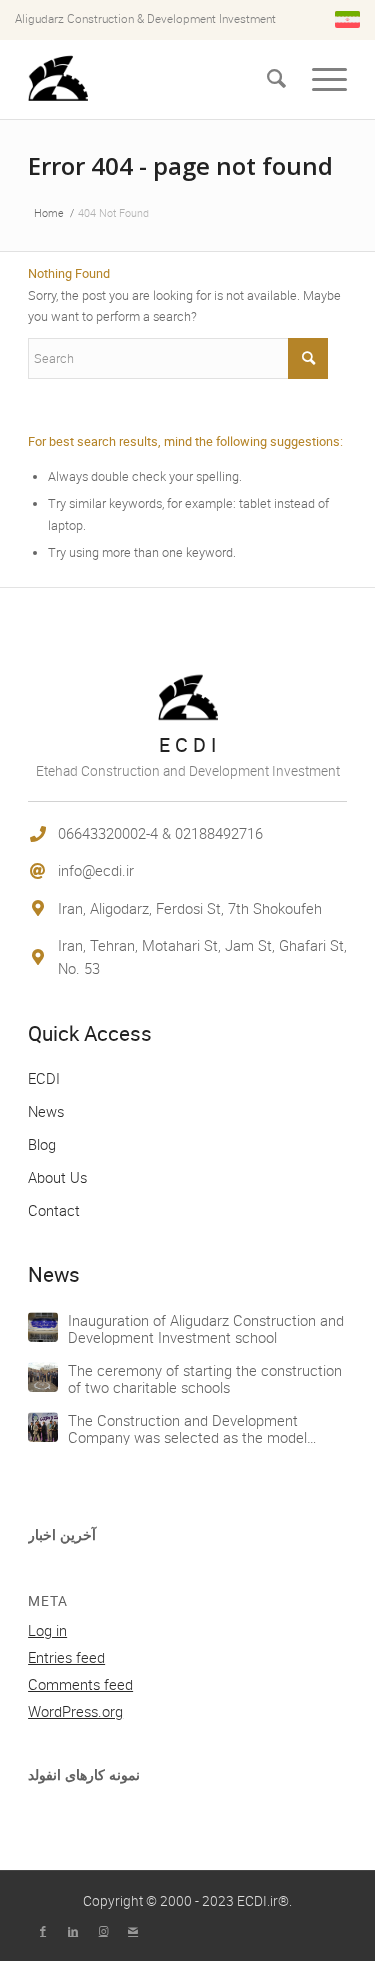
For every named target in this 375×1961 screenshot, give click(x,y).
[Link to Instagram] (103, 1931)
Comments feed (80, 1684)
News (46, 1111)
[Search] (277, 79)
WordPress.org (75, 1711)
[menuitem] (277, 79)
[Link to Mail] (133, 1931)
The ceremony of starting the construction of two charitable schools (205, 1378)
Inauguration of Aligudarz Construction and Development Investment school (206, 1328)
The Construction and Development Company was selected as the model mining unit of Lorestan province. (187, 1436)
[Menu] (329, 79)
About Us (57, 1177)
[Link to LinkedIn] (73, 1931)
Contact (54, 1210)
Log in (47, 1630)
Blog (42, 1144)
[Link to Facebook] (43, 1931)
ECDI (44, 1078)
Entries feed (66, 1657)
